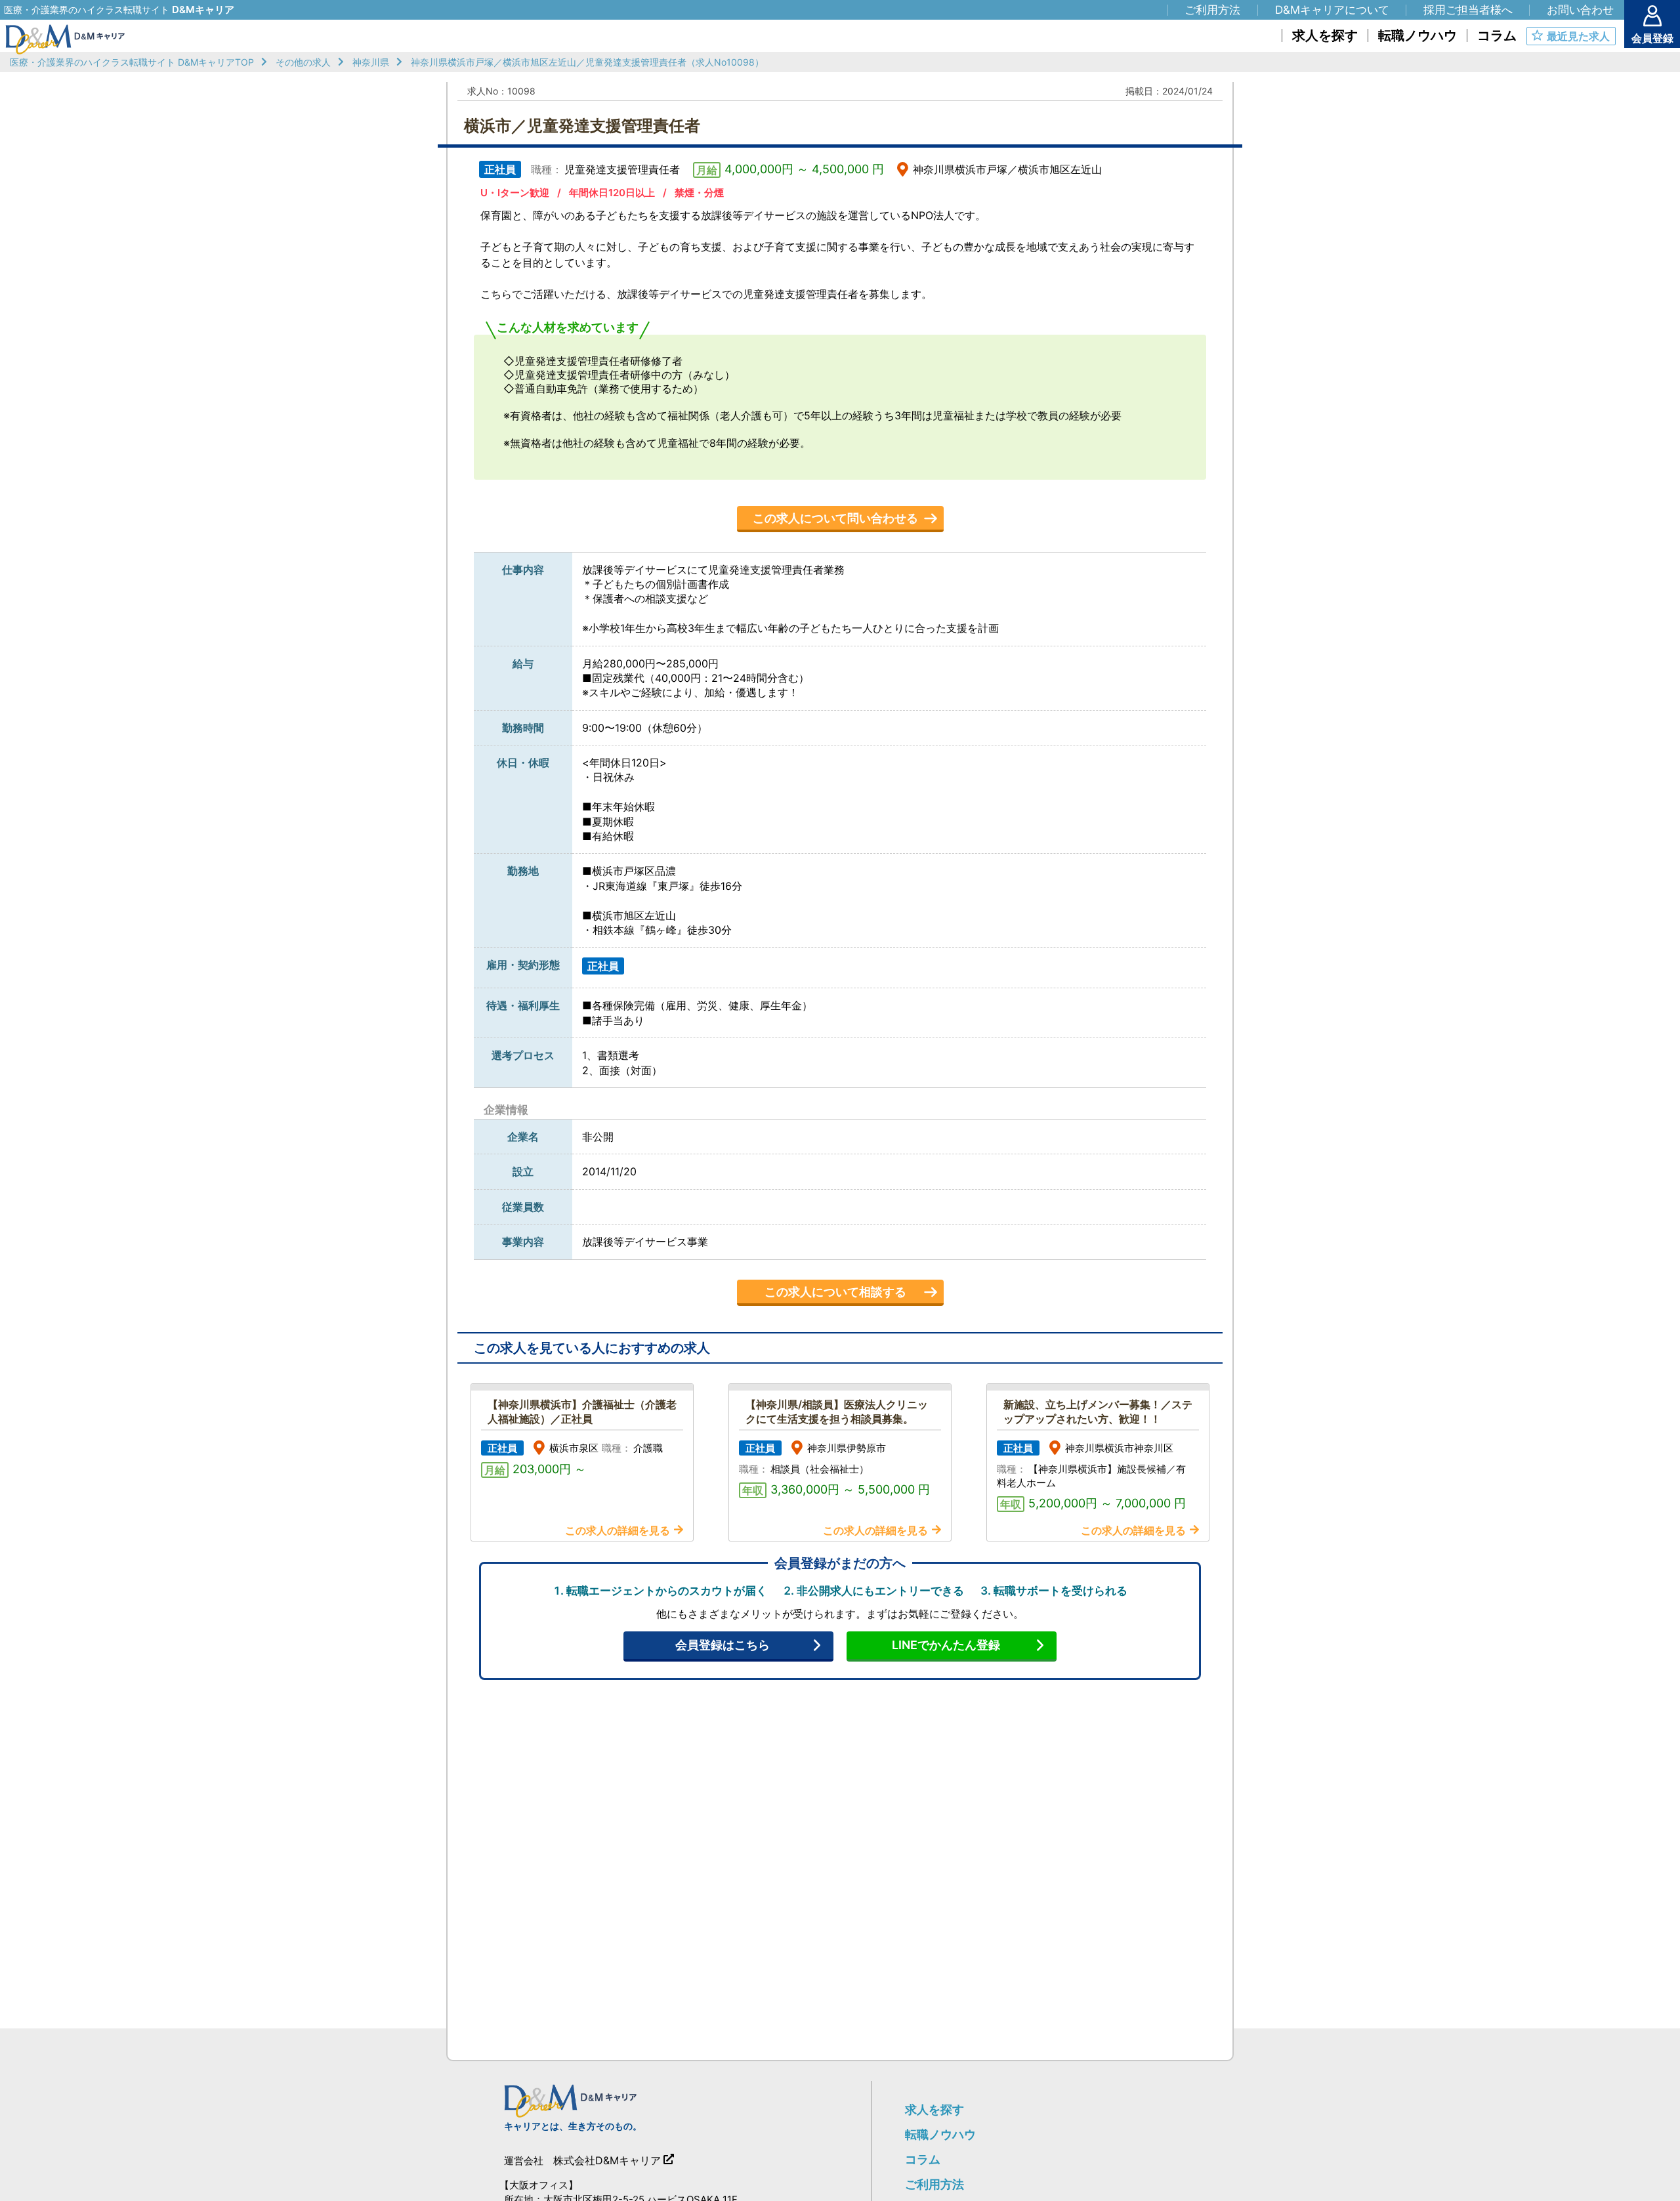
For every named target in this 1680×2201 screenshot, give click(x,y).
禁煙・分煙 (699, 193)
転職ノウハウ (940, 2134)
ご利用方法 (934, 2184)
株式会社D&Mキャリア (607, 2160)
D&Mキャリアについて (1332, 10)
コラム (923, 2159)
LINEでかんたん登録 (946, 1645)
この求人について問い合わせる (835, 518)
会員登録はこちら (723, 1645)
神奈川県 (371, 62)
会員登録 (1652, 38)
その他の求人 (303, 62)
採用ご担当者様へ (1468, 10)
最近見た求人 (1578, 36)
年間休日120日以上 (612, 193)
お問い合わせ (1580, 10)
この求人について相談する (835, 1292)
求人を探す (934, 2109)
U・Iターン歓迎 (515, 193)
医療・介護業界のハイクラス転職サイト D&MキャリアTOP (132, 62)
